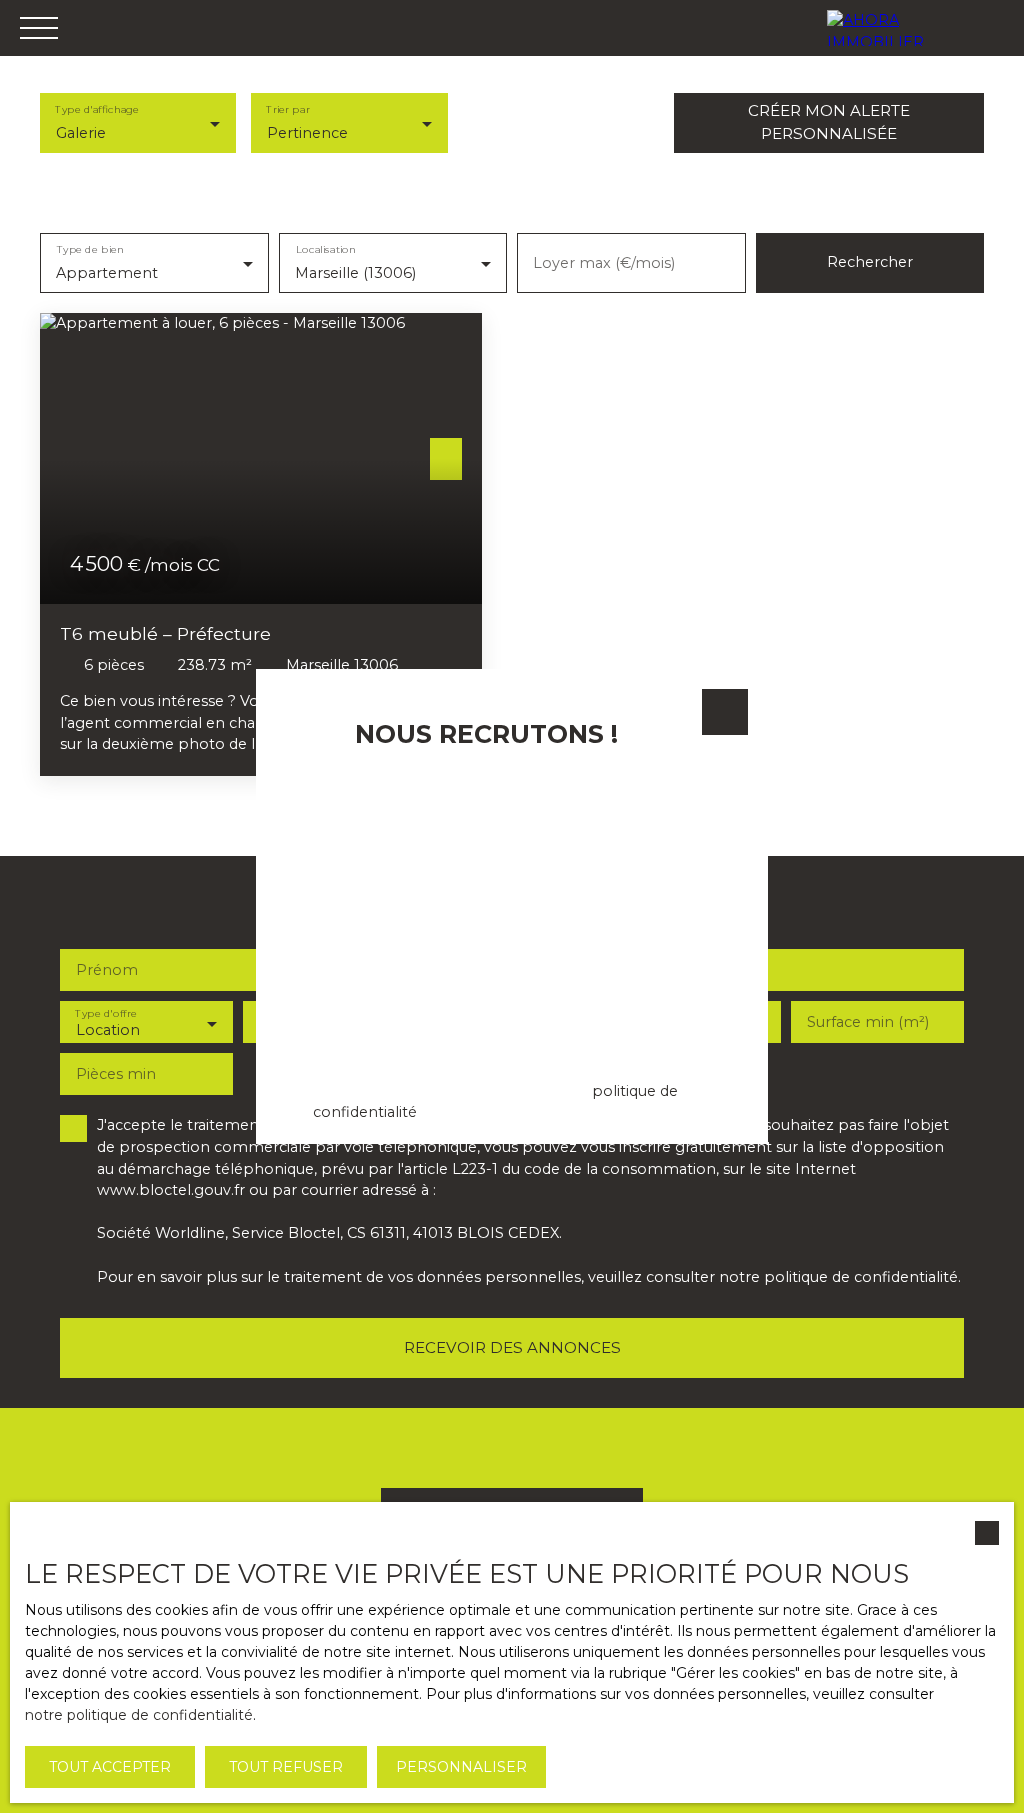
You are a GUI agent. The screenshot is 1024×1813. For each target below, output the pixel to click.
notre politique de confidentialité (139, 1715)
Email (312, 781)
